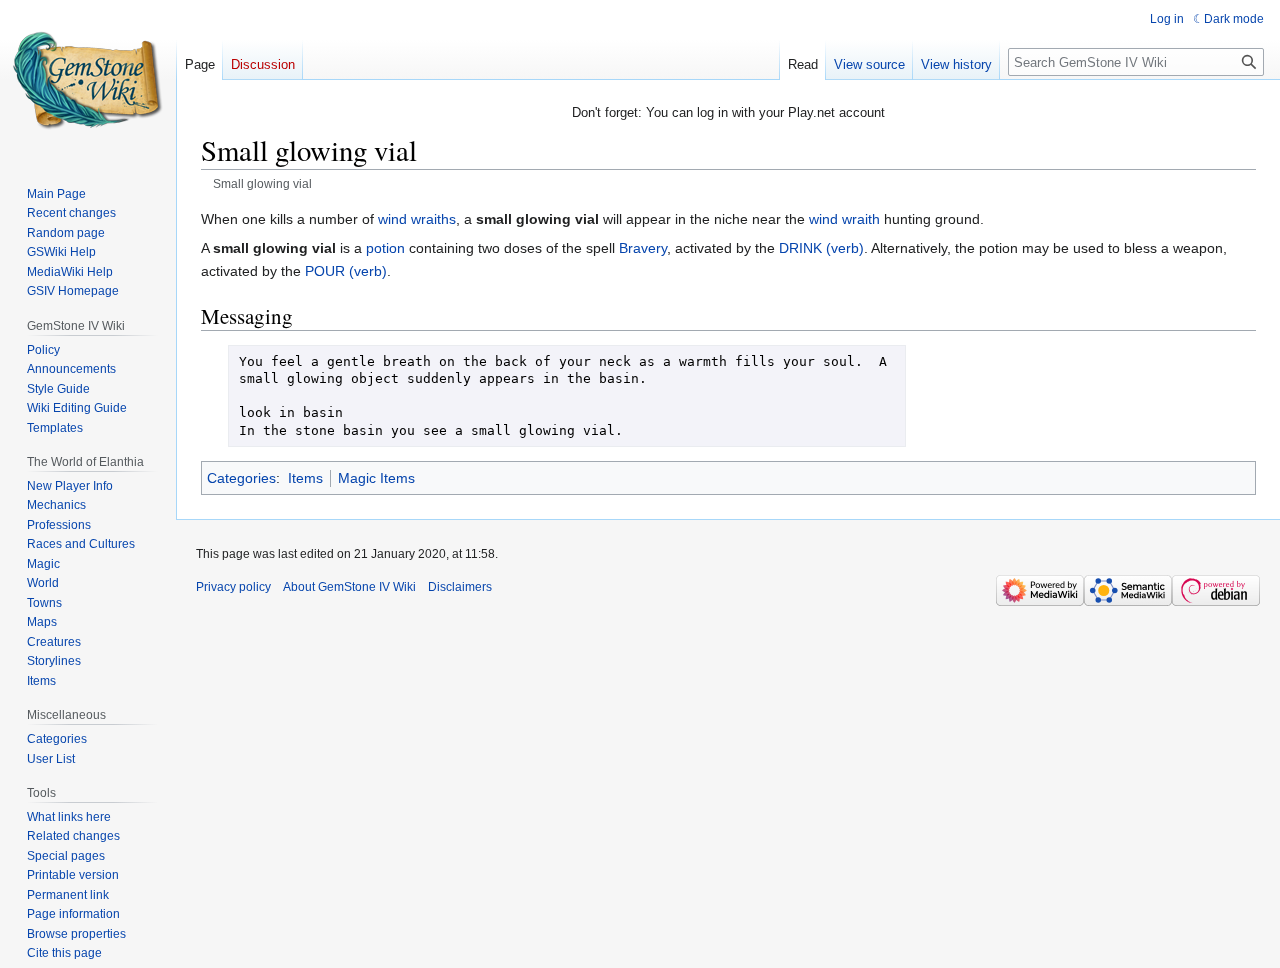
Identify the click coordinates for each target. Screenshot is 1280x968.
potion (385, 248)
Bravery (643, 248)
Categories (241, 478)
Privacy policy (233, 587)
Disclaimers (460, 587)
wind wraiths (417, 219)
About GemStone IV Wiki (349, 587)
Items (305, 478)
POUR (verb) (346, 271)
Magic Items (376, 478)
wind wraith (844, 219)
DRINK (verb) (821, 248)
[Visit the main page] (88, 80)
